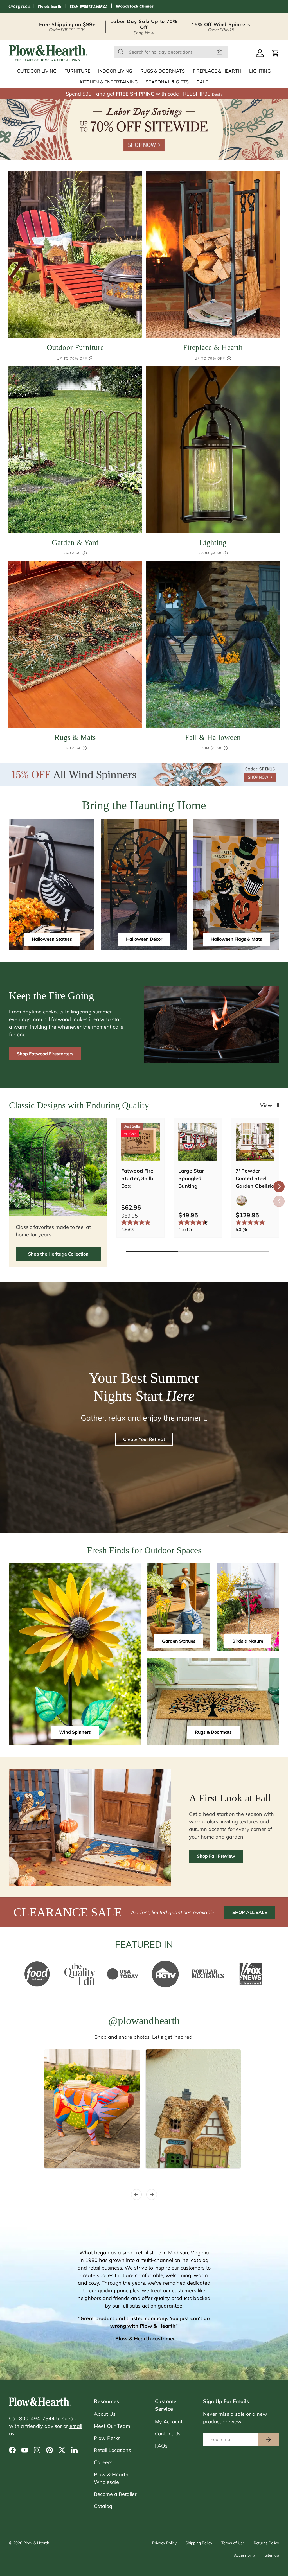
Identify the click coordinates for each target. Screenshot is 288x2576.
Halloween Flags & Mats (236, 939)
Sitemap (272, 2555)
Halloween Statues (52, 939)
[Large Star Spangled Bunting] (198, 1142)
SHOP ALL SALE (250, 1912)
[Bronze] (242, 1201)
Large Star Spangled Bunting (191, 1178)
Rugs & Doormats (213, 1732)
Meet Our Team (112, 2426)
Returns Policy (266, 2543)
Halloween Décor (144, 939)
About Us (105, 2414)
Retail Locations (112, 2450)
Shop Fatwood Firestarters (45, 1054)
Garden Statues (179, 1641)
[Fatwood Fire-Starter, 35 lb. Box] (140, 1142)
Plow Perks (107, 2438)
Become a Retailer (115, 2494)
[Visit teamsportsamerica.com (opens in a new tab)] (89, 7)
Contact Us (168, 2434)
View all (270, 1105)
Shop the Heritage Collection (58, 1254)
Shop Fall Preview (216, 1856)
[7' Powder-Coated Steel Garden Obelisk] (255, 1142)
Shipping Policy (199, 2543)
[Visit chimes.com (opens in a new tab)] (135, 7)
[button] (276, 53)
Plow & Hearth (36, 2543)
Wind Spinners (75, 1732)
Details (217, 94)
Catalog (103, 2506)
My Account (169, 2422)
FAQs (161, 2446)
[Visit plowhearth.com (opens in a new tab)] (50, 7)
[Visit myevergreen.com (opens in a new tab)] (19, 7)
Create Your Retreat (144, 1439)
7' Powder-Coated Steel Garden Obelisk (254, 1178)
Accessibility (245, 2555)
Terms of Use (233, 2543)
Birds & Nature (248, 1641)
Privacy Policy (164, 2543)
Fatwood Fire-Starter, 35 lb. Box (138, 1178)
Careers (103, 2462)
